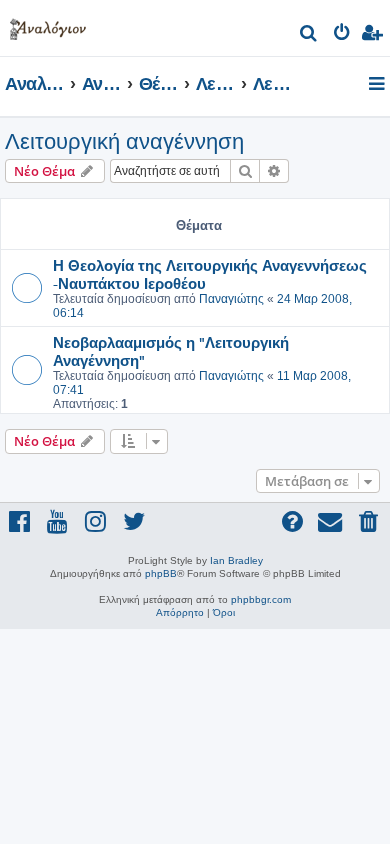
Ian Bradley (236, 560)
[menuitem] (309, 35)
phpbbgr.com (261, 599)
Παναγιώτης (231, 299)
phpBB (161, 573)
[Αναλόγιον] (48, 25)
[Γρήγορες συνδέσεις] (378, 85)
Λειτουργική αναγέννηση (124, 141)
